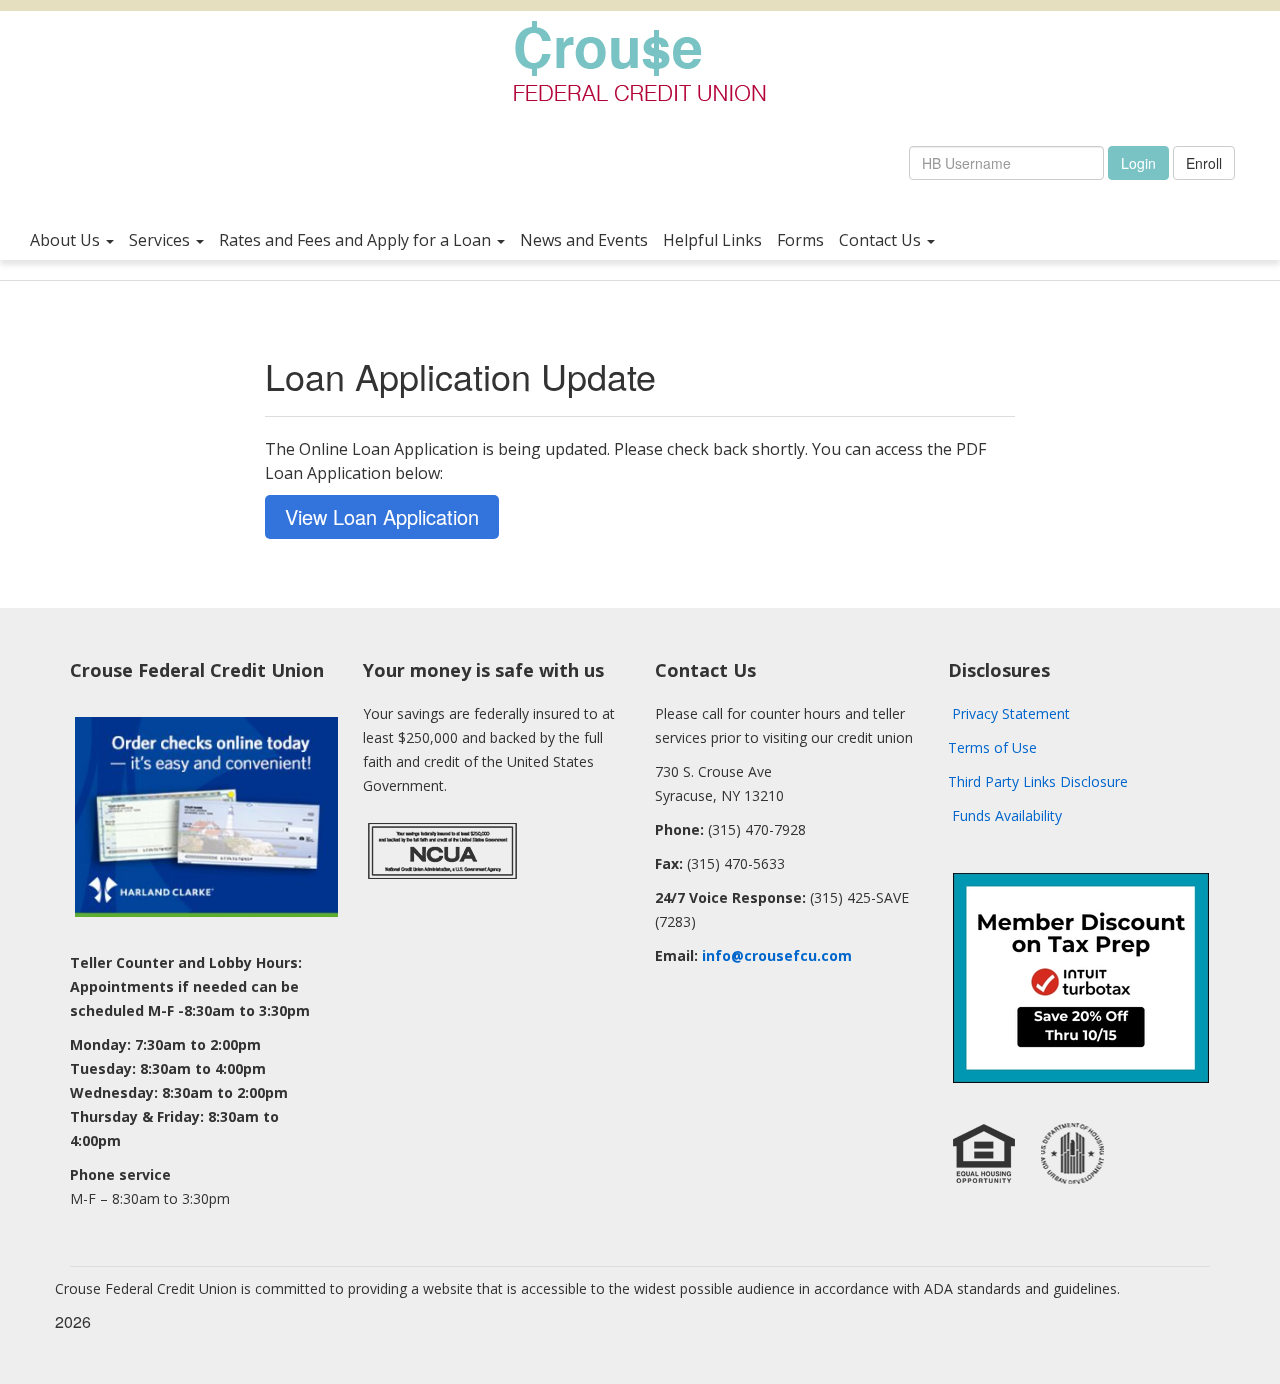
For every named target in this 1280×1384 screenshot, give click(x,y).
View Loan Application (382, 516)
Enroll (1204, 163)
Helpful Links (712, 239)
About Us (67, 239)
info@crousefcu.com (777, 955)
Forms (800, 239)
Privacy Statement (1011, 713)
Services (161, 239)
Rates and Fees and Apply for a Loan (357, 239)
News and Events (584, 239)
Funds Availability (1007, 815)
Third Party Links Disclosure (1038, 781)
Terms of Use (992, 747)
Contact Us (882, 239)
